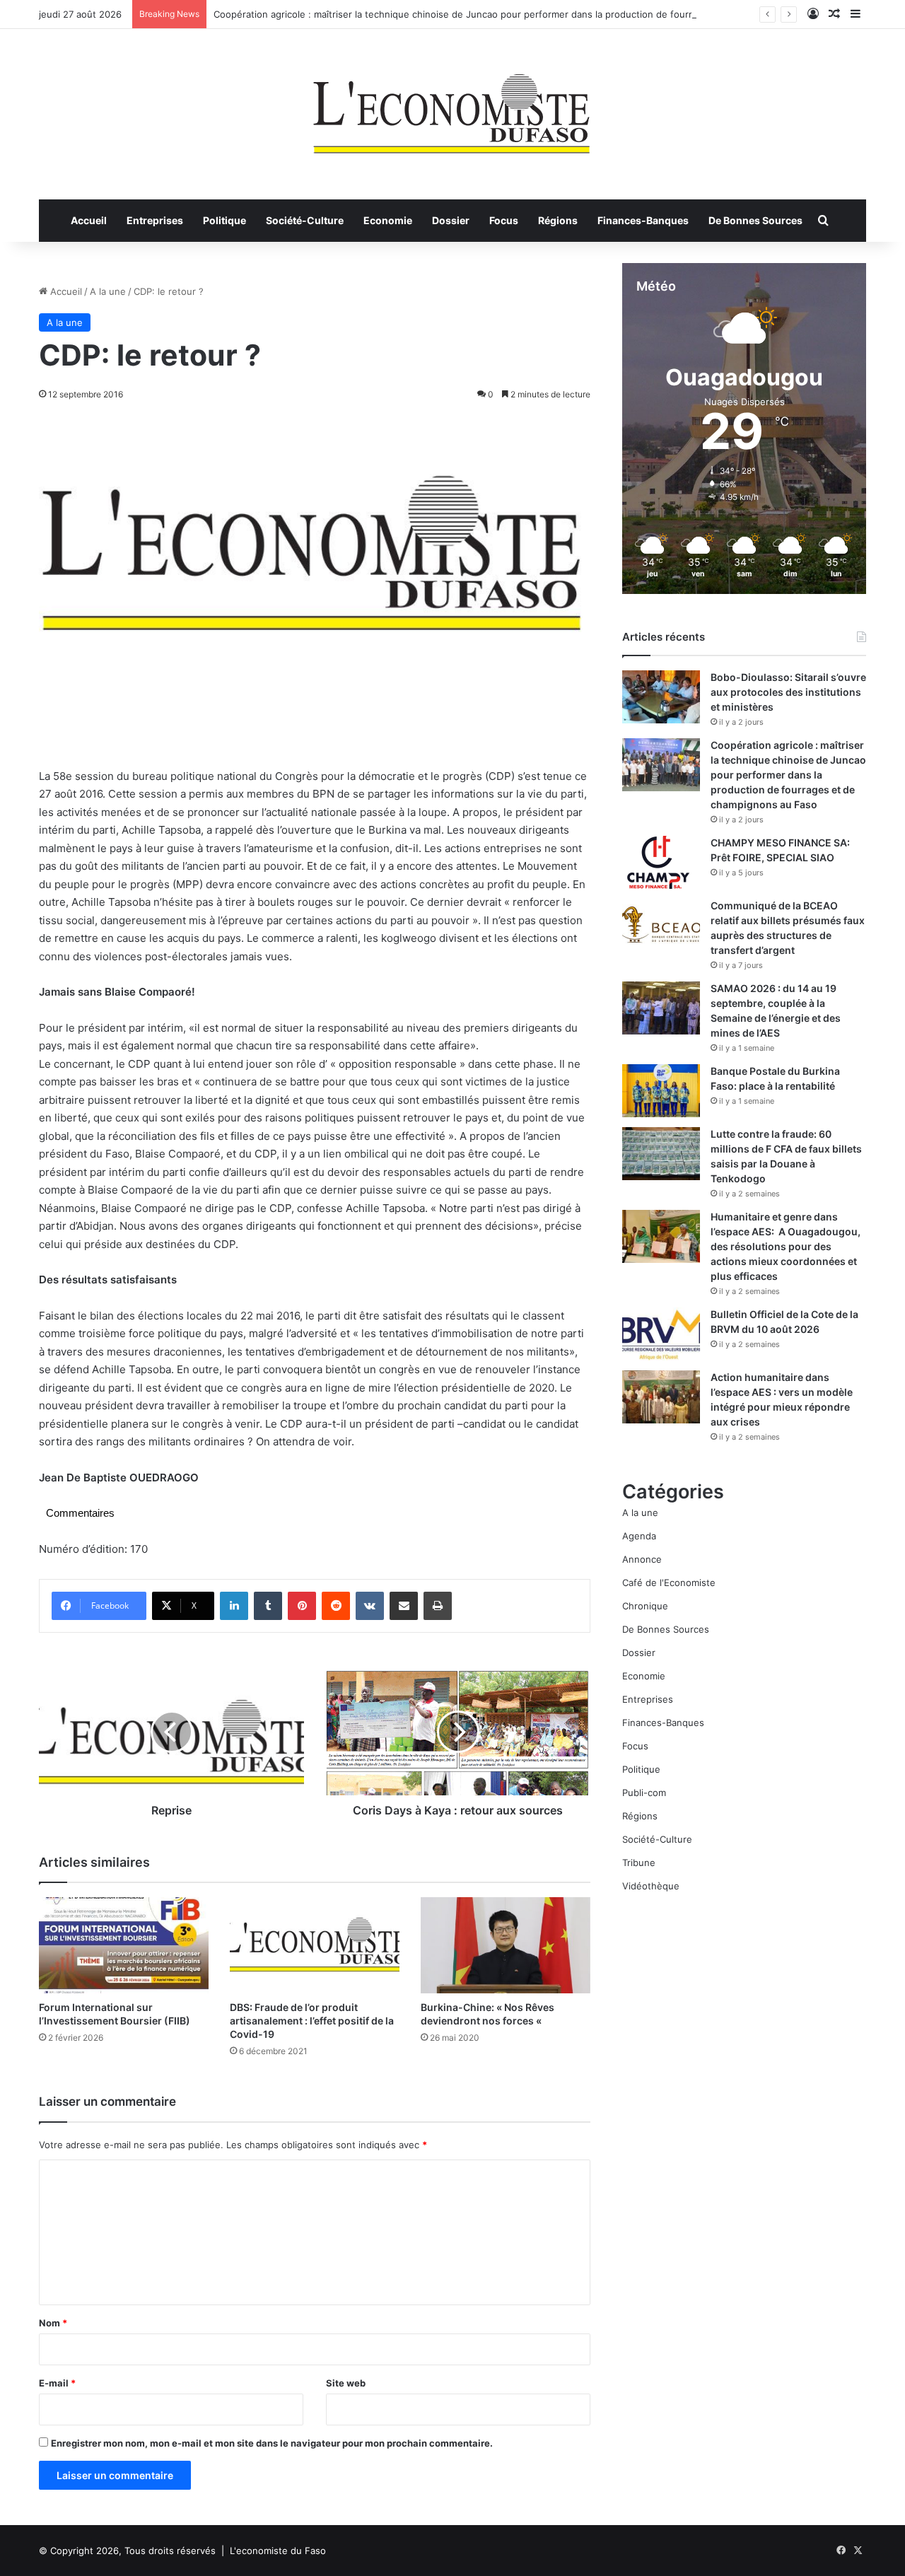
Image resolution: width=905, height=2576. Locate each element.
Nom (53, 2323)
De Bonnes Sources (755, 220)
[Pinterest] (302, 1606)
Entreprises (155, 220)
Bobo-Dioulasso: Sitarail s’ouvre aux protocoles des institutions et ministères (788, 692)
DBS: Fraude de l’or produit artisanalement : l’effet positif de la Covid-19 (312, 2021)
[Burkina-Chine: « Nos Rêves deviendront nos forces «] (506, 1945)
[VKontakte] (370, 1606)
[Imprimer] (438, 1606)
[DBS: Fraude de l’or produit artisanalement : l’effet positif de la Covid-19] (315, 1945)
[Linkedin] (234, 1606)
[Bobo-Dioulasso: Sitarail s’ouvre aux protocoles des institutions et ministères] (661, 697)
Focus (504, 220)
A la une (108, 291)
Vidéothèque (651, 1886)
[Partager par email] (404, 1606)
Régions (558, 220)
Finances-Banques (643, 220)
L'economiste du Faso (278, 2551)
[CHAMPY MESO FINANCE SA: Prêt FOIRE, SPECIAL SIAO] (661, 862)
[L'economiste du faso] (452, 107)
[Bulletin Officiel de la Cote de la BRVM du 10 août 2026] (661, 1334)
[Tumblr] (268, 1606)
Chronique (645, 1606)
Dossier (451, 220)
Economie (388, 220)
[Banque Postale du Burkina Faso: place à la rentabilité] (661, 1091)
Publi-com (644, 1793)
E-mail (57, 2383)
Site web (346, 2383)
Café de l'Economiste (669, 1583)
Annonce (642, 1559)
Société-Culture (305, 220)
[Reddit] (336, 1606)
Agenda (639, 1536)
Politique (224, 220)
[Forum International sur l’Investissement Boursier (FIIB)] (124, 1945)
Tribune (639, 1863)
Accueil (89, 220)
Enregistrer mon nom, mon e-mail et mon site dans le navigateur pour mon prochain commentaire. (272, 2443)
